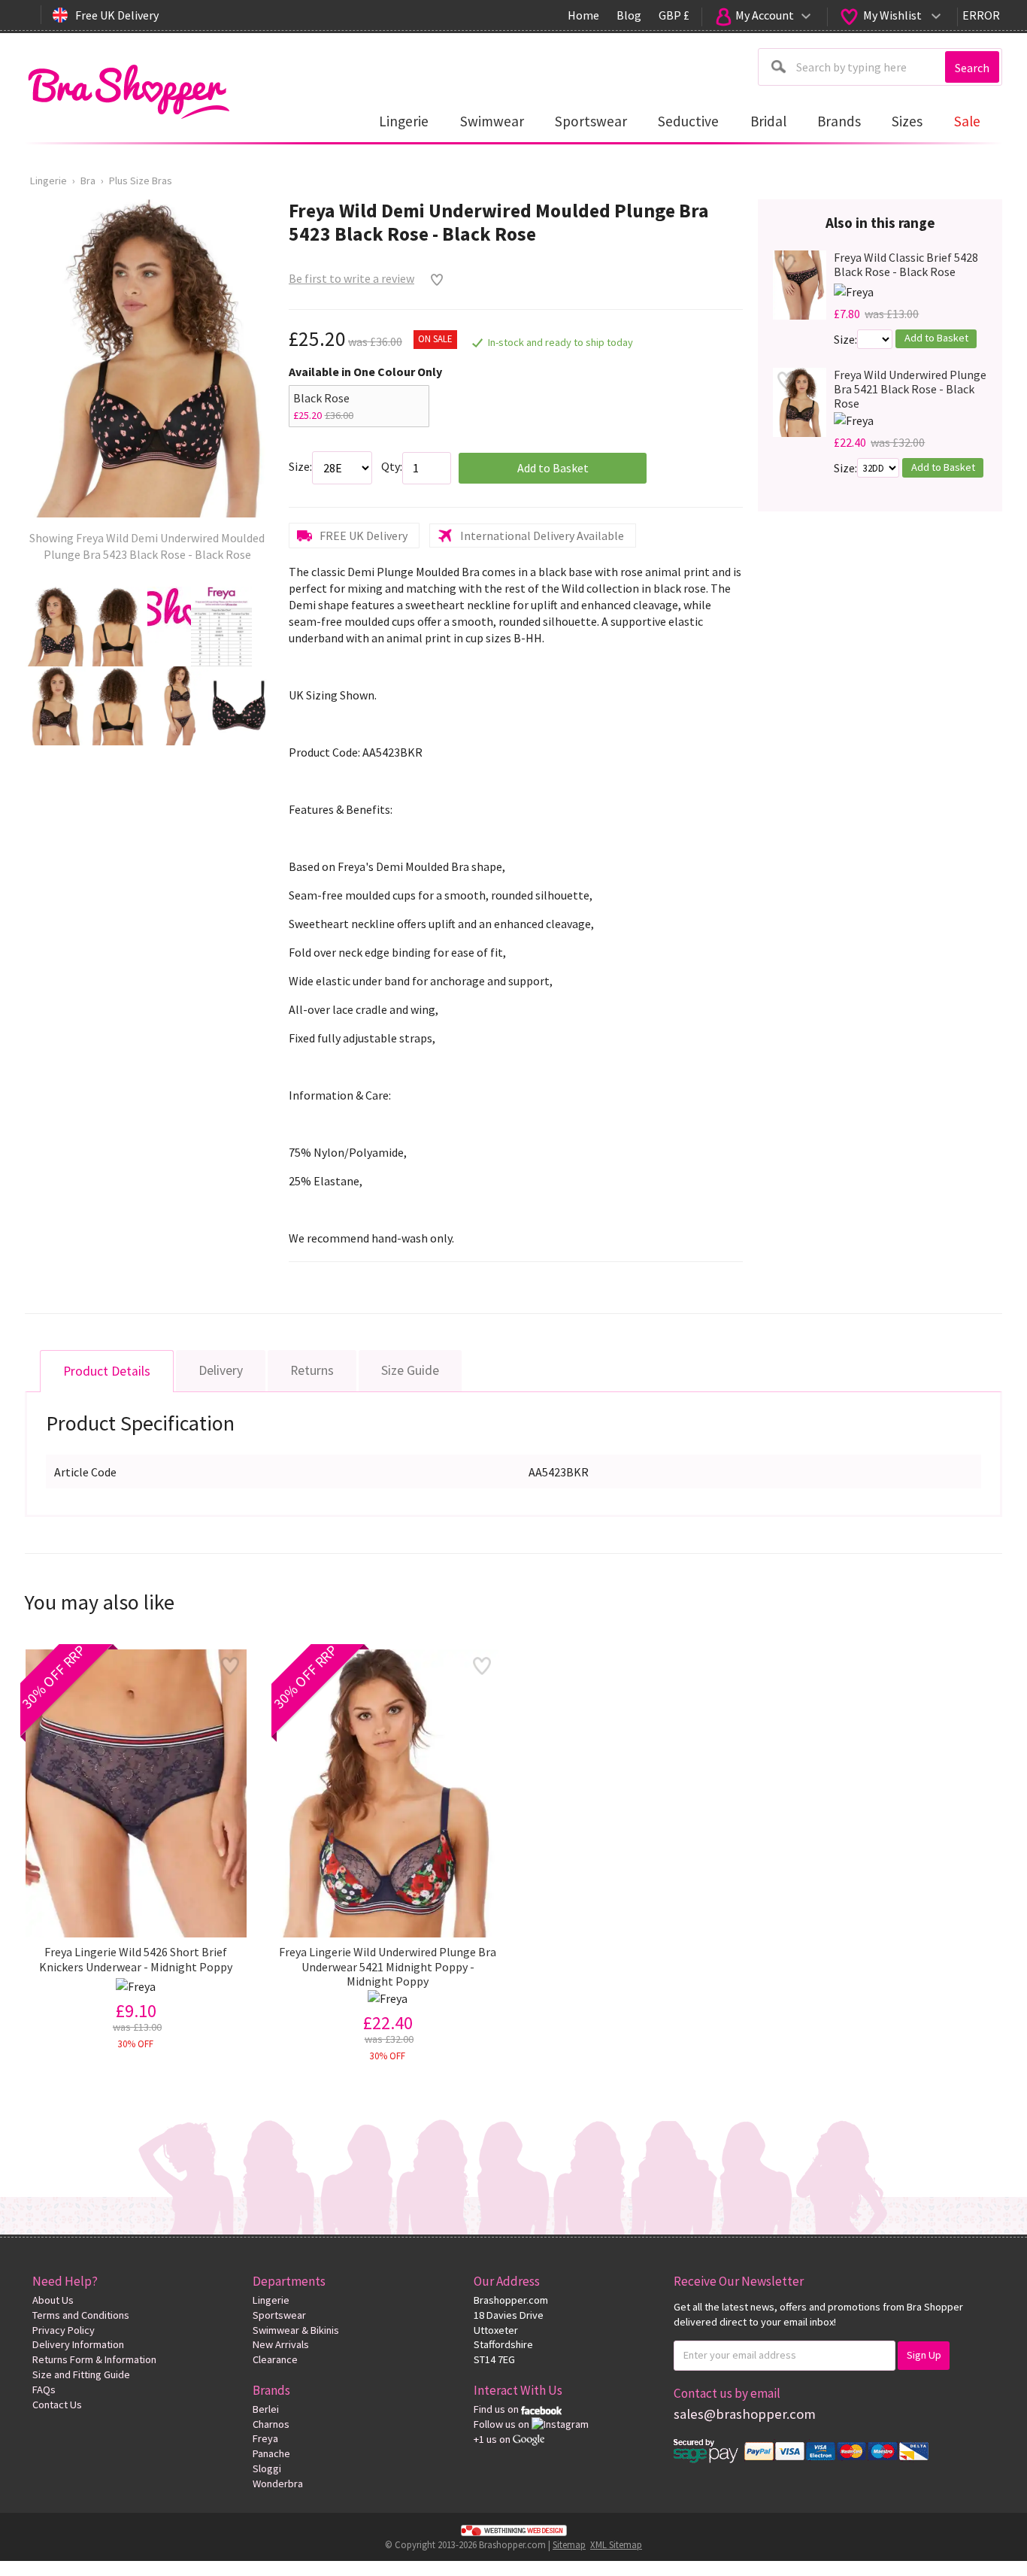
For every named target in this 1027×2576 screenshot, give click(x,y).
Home (583, 15)
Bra (88, 181)
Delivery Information (78, 2344)
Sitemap (569, 2544)
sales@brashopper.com (745, 2414)
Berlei (266, 2409)
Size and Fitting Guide (81, 2374)
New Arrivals (281, 2344)
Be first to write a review (351, 278)
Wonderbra (278, 2483)
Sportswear (279, 2315)
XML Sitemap (616, 2544)
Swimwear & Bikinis (296, 2330)
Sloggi (267, 2468)
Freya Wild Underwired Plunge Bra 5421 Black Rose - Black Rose (910, 389)
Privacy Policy (64, 2330)
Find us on (497, 2409)
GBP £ (674, 15)
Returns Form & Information (94, 2359)
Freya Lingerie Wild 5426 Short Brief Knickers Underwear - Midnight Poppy (136, 1959)
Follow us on (503, 2424)
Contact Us (57, 2405)
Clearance (275, 2359)
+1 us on (493, 2439)
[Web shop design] (513, 2529)
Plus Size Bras (141, 181)
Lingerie (48, 181)
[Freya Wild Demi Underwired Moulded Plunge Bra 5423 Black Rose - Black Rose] (55, 627)
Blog (629, 15)
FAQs (44, 2389)
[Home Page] (128, 88)
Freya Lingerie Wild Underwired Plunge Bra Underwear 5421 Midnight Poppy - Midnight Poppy (388, 1966)
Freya (265, 2438)
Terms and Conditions (81, 2315)
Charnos (271, 2424)
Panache (271, 2453)
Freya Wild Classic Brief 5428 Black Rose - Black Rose (906, 265)
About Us (53, 2300)
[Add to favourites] (433, 280)
